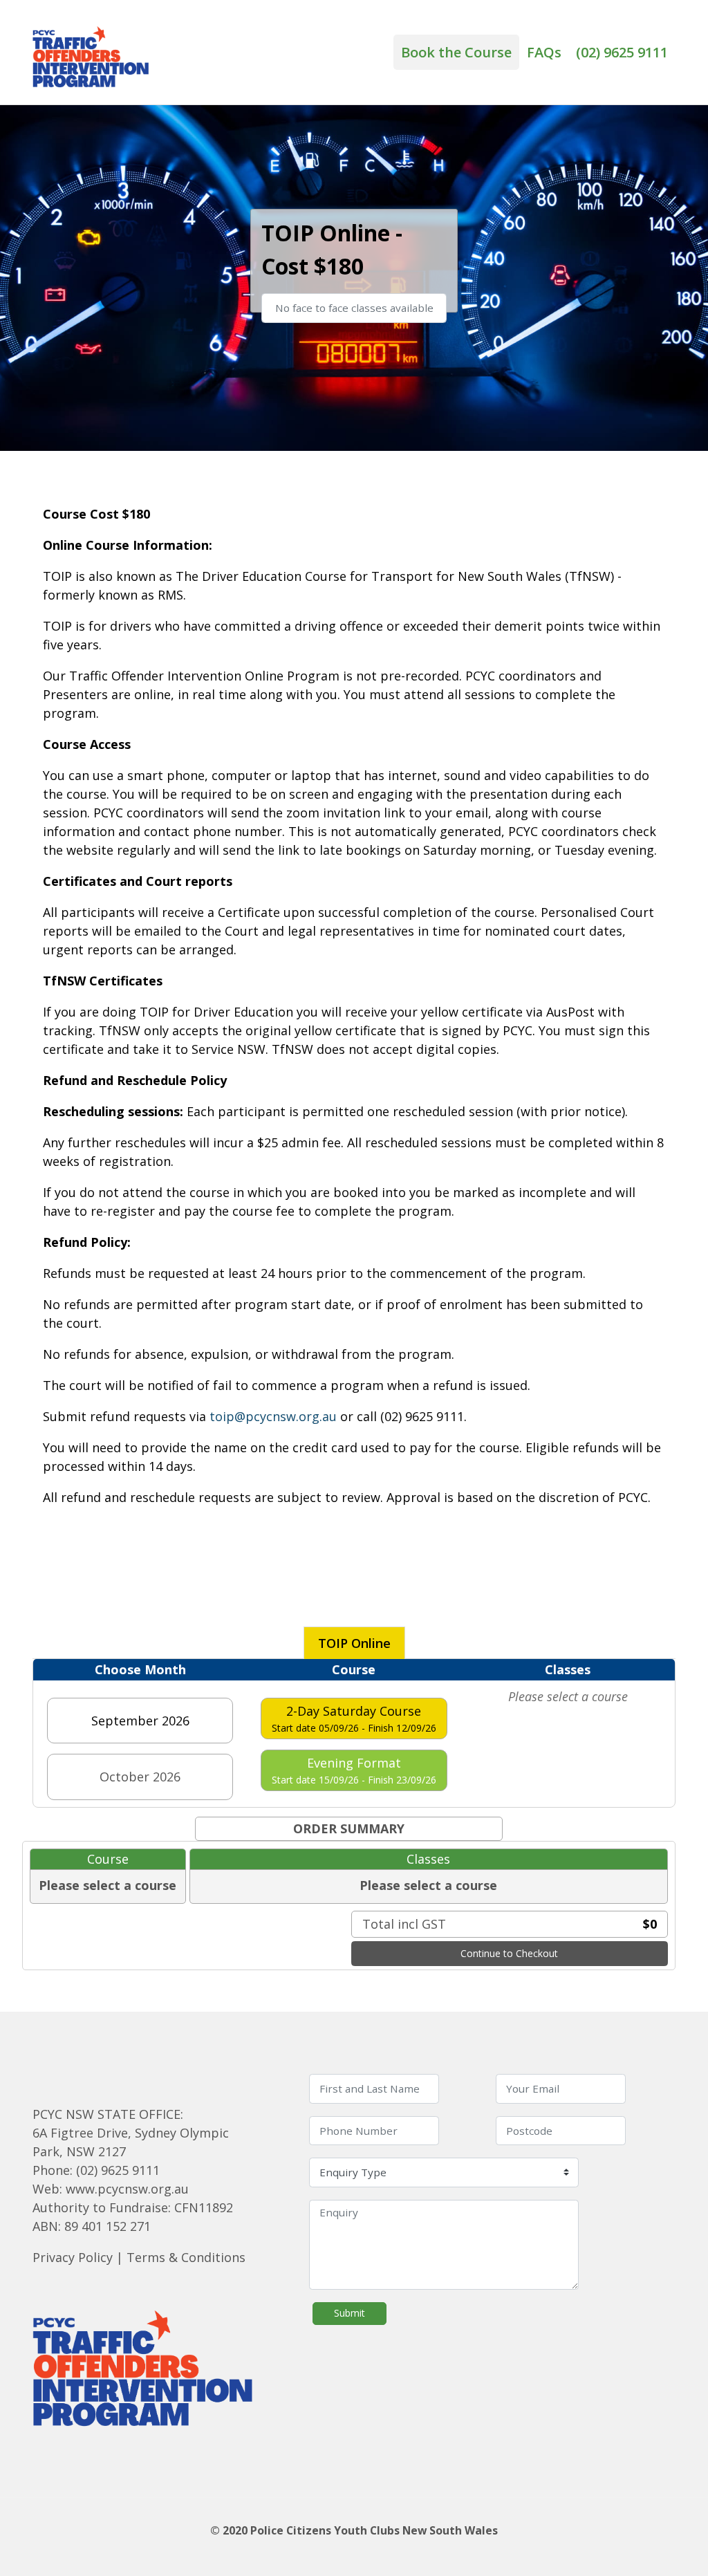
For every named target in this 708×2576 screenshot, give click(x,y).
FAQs (544, 52)
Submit (350, 2313)
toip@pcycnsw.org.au (273, 1416)
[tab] (354, 1643)
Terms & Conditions (186, 2257)
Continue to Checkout (509, 1953)
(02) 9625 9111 (622, 52)
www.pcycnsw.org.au (127, 2189)
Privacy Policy (73, 2257)
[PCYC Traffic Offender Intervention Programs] (91, 58)
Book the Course (456, 52)
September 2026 (140, 1721)
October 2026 (140, 1777)
